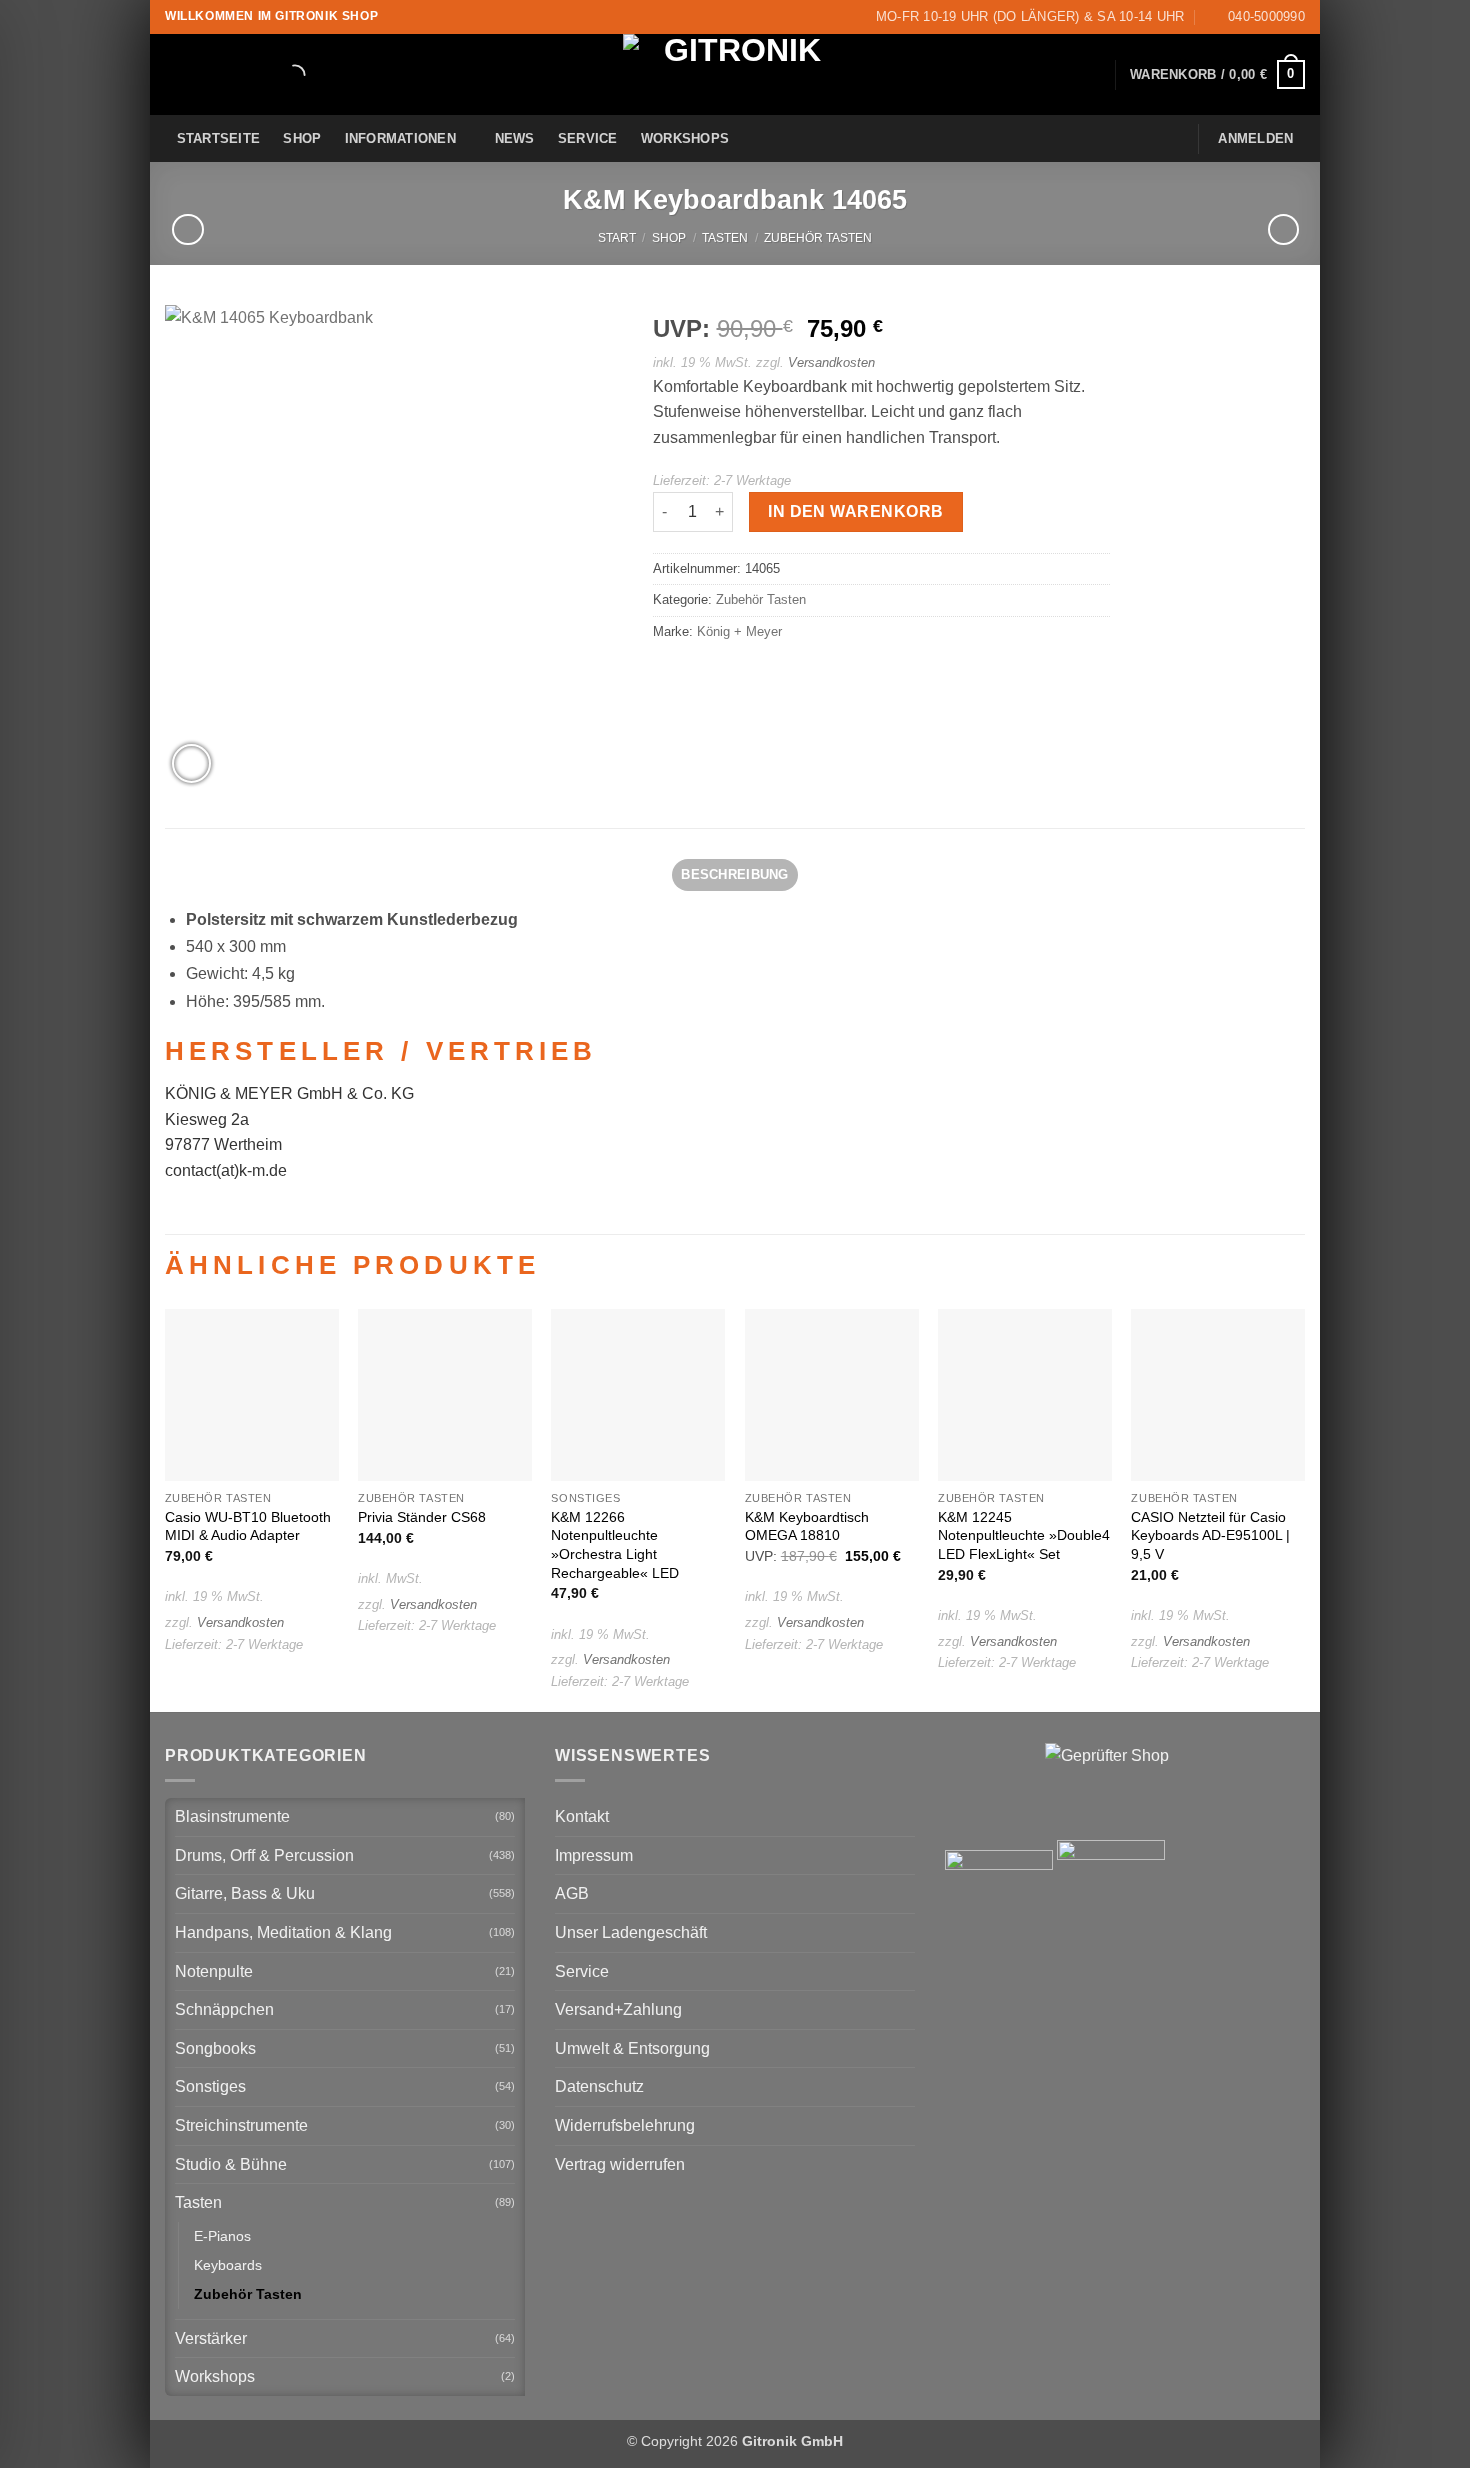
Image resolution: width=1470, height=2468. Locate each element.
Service (588, 138)
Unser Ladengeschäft (631, 1932)
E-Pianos (222, 2236)
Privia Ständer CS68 (422, 1517)
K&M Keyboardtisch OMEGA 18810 (807, 1526)
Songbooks (215, 2048)
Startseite (219, 138)
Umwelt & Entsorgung (632, 2048)
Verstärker (211, 2338)
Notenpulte (214, 1971)
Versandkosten (831, 362)
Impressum (594, 1855)
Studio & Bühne (231, 2164)
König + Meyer (739, 631)
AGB (572, 1893)
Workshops (685, 138)
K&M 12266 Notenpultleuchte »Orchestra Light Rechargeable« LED (615, 1545)
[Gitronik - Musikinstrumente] (735, 74)
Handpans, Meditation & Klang (283, 1932)
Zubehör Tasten (818, 238)
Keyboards (228, 2265)
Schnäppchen (224, 2009)
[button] (1217, 75)
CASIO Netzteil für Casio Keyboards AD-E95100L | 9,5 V (1210, 1535)
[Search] (278, 75)
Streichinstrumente (241, 2125)
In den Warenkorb (855, 511)
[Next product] (187, 229)
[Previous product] (1283, 229)
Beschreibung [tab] (734, 874)
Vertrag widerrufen (620, 2164)
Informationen (400, 138)
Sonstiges (210, 2086)
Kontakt (582, 1816)
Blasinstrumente (232, 1816)
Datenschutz (599, 2086)
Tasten (725, 238)
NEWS (515, 138)
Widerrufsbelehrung (625, 2125)
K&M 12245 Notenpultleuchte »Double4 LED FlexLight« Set (1024, 1535)
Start (617, 238)
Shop (302, 138)
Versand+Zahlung (618, 2009)
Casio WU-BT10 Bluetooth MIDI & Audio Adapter (248, 1526)
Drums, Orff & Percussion (264, 1855)
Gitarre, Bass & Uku (245, 1893)
